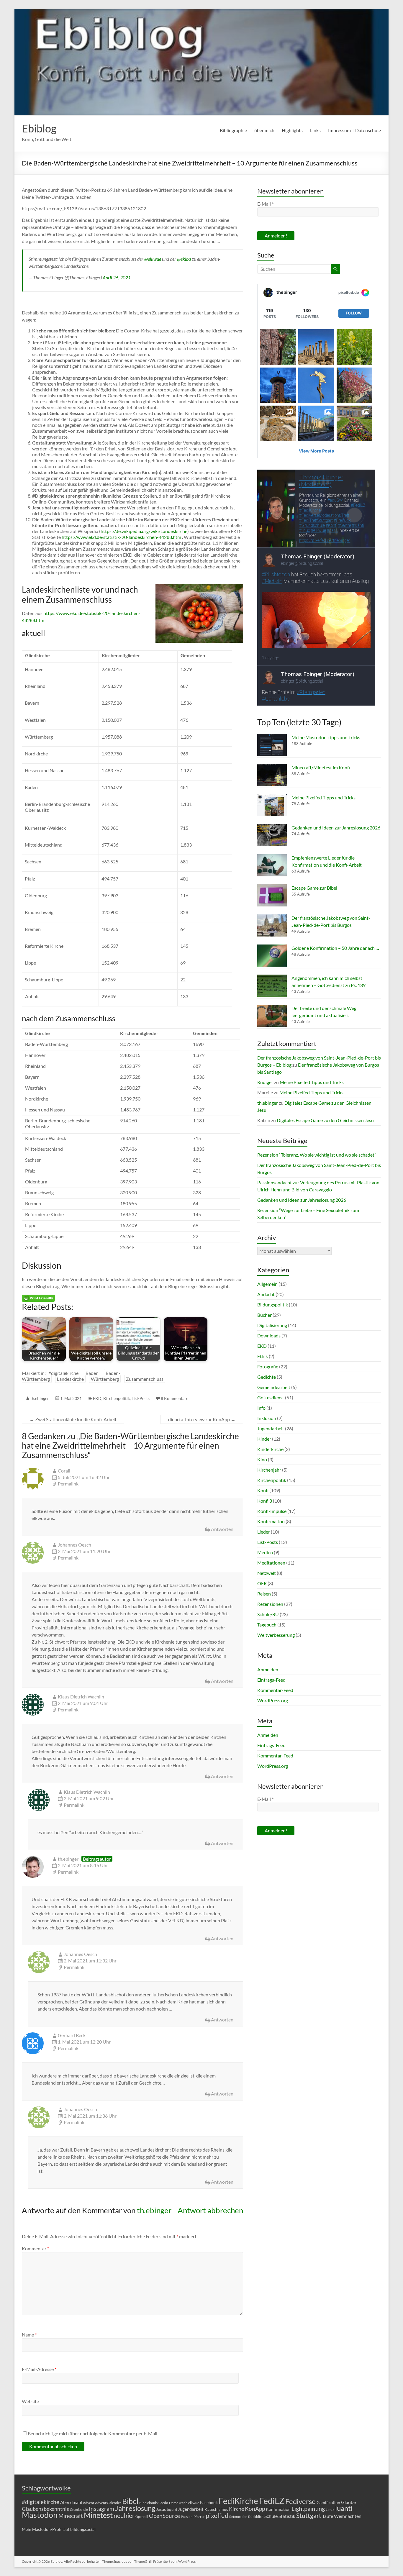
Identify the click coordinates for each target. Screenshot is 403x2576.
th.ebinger (40, 1398)
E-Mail (265, 204)
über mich (264, 130)
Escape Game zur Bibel (314, 888)
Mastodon (40, 2515)
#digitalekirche (63, 1373)
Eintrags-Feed (271, 1680)
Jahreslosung (135, 2508)
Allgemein (267, 1284)
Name (29, 2335)
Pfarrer (199, 2517)
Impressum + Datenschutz (355, 130)
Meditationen (271, 1563)
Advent (89, 2503)
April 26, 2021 (117, 277)
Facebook (209, 2502)
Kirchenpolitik (117, 1398)
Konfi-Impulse (272, 1511)
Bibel (130, 2501)
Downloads (269, 1335)
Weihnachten (348, 2516)
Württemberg (105, 1379)
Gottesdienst (271, 1397)
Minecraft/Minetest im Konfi (321, 767)
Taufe (328, 2516)
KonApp (255, 2509)
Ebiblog (39, 128)
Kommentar (35, 2248)
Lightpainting (308, 2508)
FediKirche (238, 2501)
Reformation (238, 2517)
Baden (92, 1373)
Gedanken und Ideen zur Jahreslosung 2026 (336, 828)
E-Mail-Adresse (39, 2369)
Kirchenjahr (269, 1470)
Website (30, 2401)
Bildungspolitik (273, 1305)
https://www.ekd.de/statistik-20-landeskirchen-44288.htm (121, 537)
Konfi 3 (265, 1501)
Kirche (236, 2509)
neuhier (124, 2516)
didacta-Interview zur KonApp (202, 1419)
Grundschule (79, 2509)
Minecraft (71, 2516)
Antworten (222, 1529)
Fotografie (268, 1366)
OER (262, 1583)
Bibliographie (233, 130)
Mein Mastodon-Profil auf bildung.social (59, 2529)
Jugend (172, 2509)
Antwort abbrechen (210, 2210)
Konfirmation (271, 1521)
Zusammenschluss (145, 1379)
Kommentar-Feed (275, 1690)
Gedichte (267, 1377)
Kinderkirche (270, 1449)
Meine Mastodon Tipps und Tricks (326, 737)
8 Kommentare (175, 1398)
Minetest (98, 2515)
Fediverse (300, 2501)
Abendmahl (71, 2502)
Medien (265, 1552)
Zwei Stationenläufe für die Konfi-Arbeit (73, 1419)
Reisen (264, 1594)
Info (261, 1408)
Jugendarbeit (271, 1428)
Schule (271, 2516)
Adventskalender (108, 2503)
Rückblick (256, 2517)
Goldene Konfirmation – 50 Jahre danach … (335, 948)
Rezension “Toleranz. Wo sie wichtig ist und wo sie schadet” (317, 1155)
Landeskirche (70, 1379)
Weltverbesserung (276, 1635)
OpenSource (164, 2516)
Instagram (101, 2509)
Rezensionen (270, 1604)
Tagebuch (267, 1625)
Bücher (264, 1315)
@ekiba (184, 259)
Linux (330, 2509)
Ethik (263, 1356)
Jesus (161, 2509)
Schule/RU (268, 1614)
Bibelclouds (148, 2503)
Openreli (142, 2517)
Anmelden (268, 1669)
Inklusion (267, 1418)
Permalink (68, 1484)
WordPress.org (273, 1700)
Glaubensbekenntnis (45, 2509)
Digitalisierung (272, 1325)
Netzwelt (267, 1573)
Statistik (287, 2516)
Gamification (328, 2502)
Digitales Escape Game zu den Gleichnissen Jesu (325, 1120)
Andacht (266, 1294)
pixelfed (217, 2515)
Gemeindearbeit (274, 1387)
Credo (163, 2503)
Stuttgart (309, 2516)
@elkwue (153, 259)
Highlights (292, 130)
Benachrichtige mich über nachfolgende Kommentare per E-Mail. (93, 2433)
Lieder (264, 1532)
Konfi (263, 1490)
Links (315, 130)
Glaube (348, 2502)
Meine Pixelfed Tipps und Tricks (323, 797)
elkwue (194, 2503)
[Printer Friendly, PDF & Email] (38, 1297)
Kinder (264, 1439)
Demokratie (178, 2503)
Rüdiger (265, 1082)
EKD (97, 1398)
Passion (187, 2517)
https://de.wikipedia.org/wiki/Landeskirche (144, 531)
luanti (344, 2508)
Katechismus (216, 2509)
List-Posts (141, 1398)
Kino (262, 1459)
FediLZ (272, 2501)
